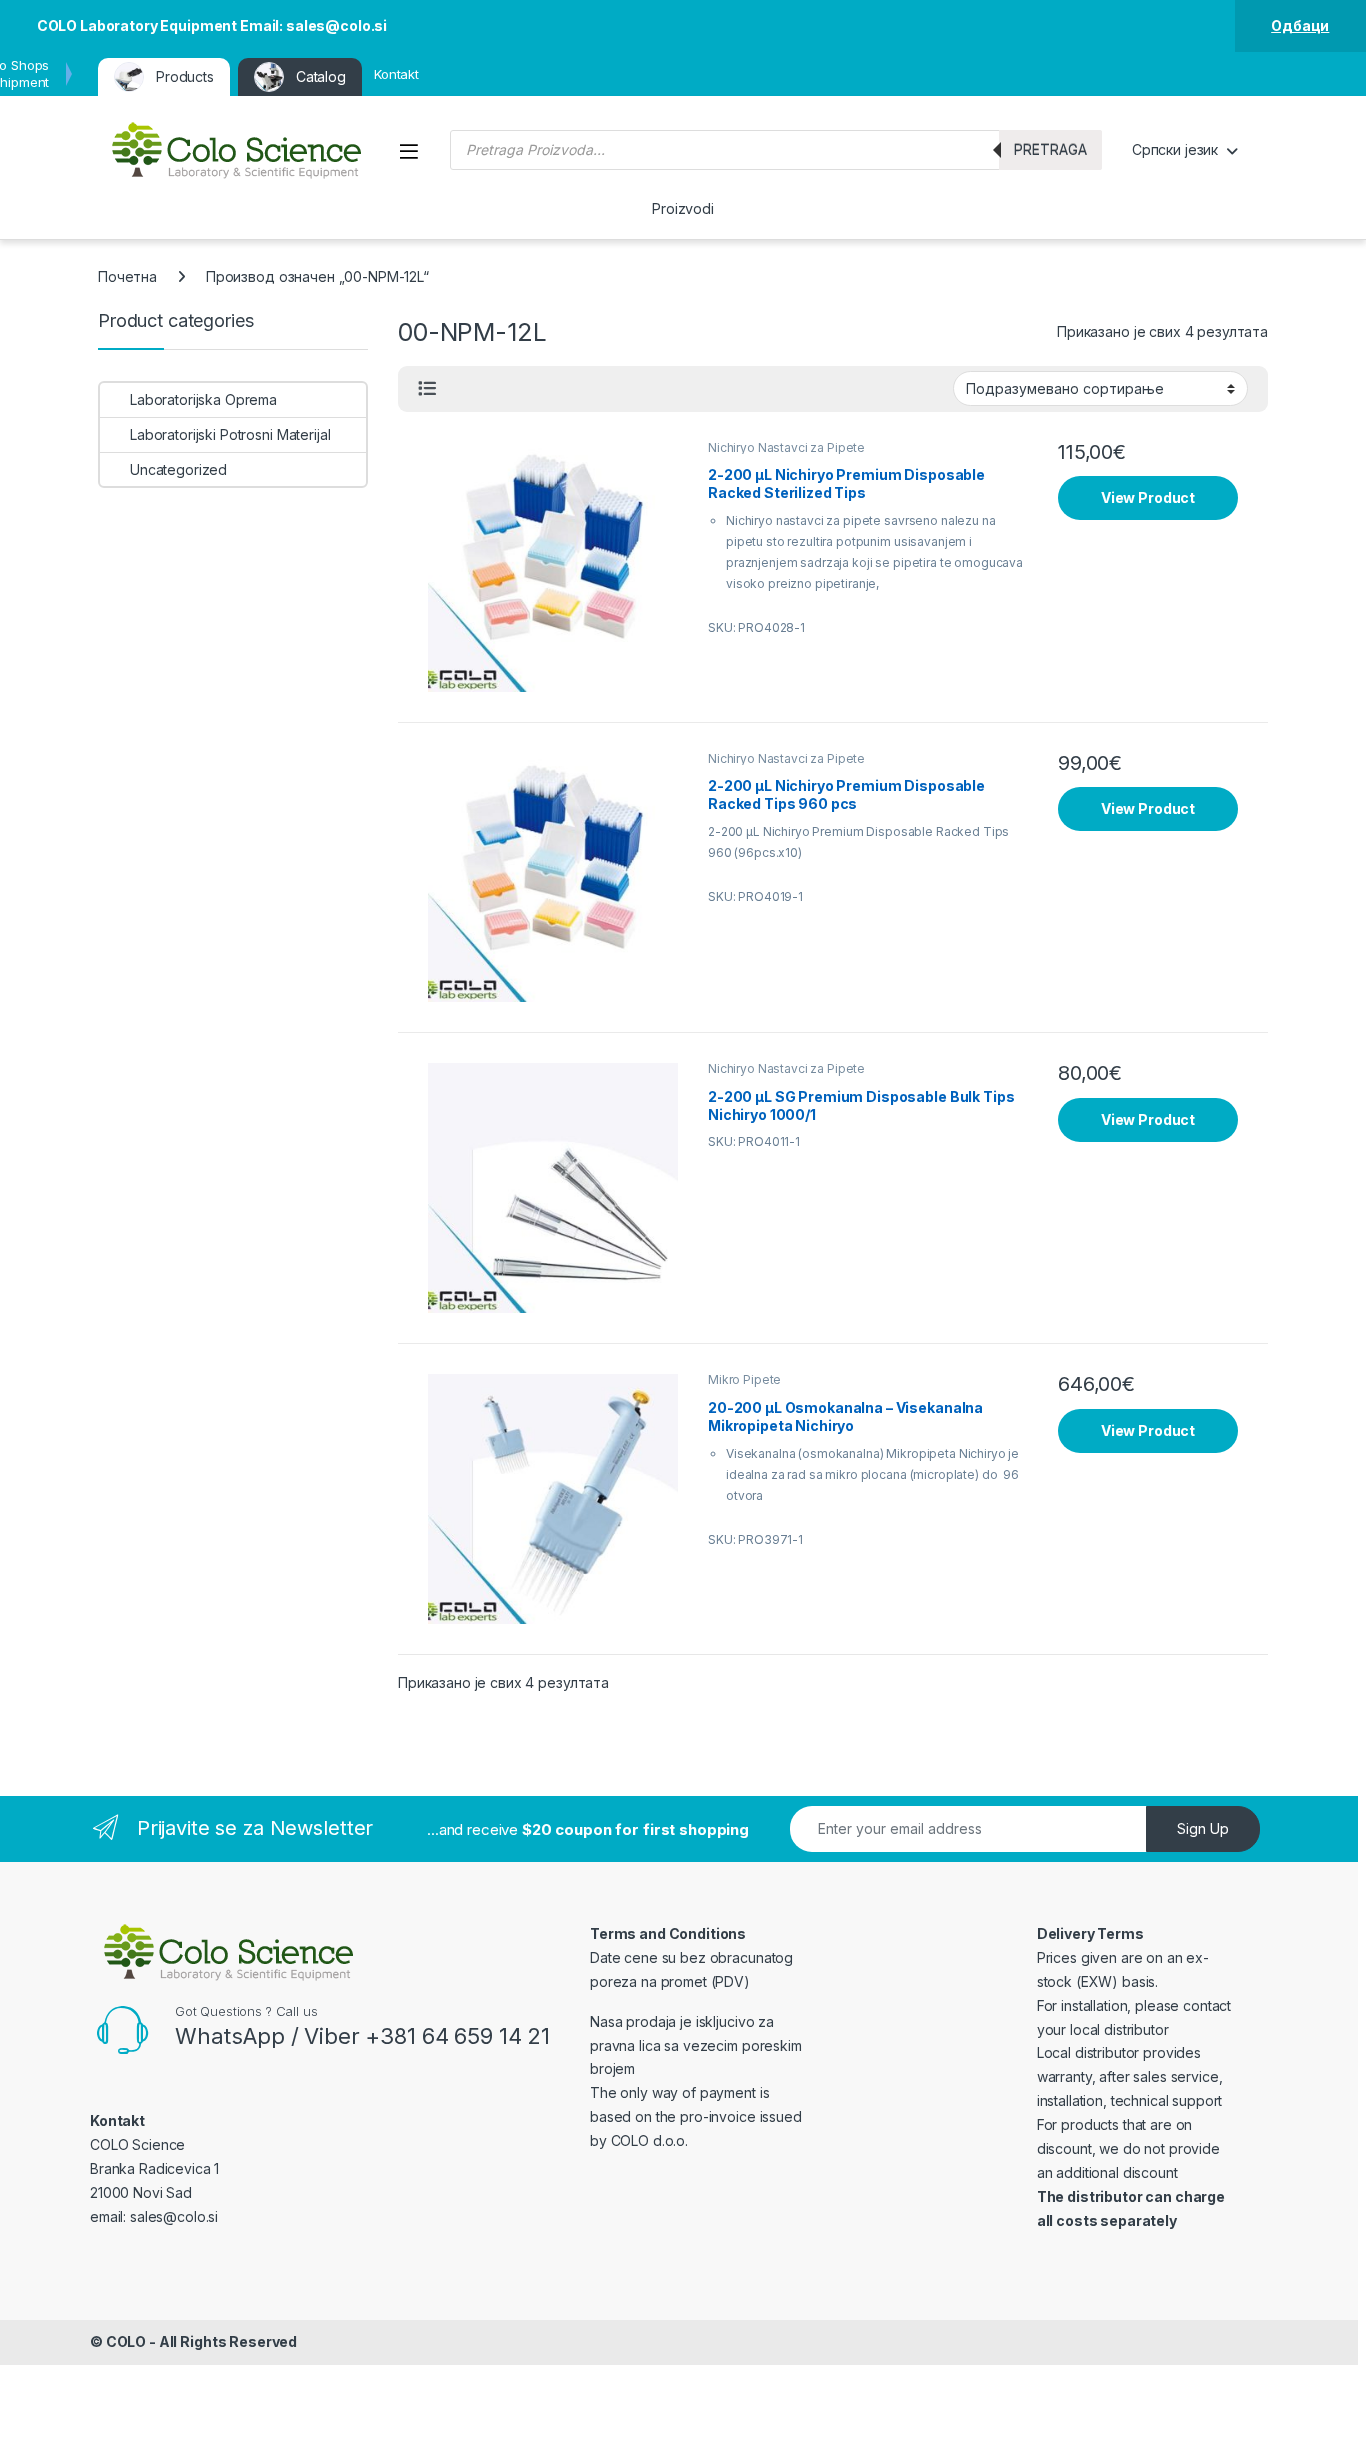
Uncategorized (178, 469)
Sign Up (1203, 1828)
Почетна (127, 276)
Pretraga (1050, 149)
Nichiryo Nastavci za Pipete (786, 447)
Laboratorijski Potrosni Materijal (230, 434)
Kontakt (396, 74)
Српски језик (1175, 149)
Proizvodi (683, 208)
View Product (1148, 497)
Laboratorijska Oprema (203, 399)
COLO (126, 2341)
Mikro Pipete (744, 1379)
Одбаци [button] (1300, 25)
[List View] (427, 389)
